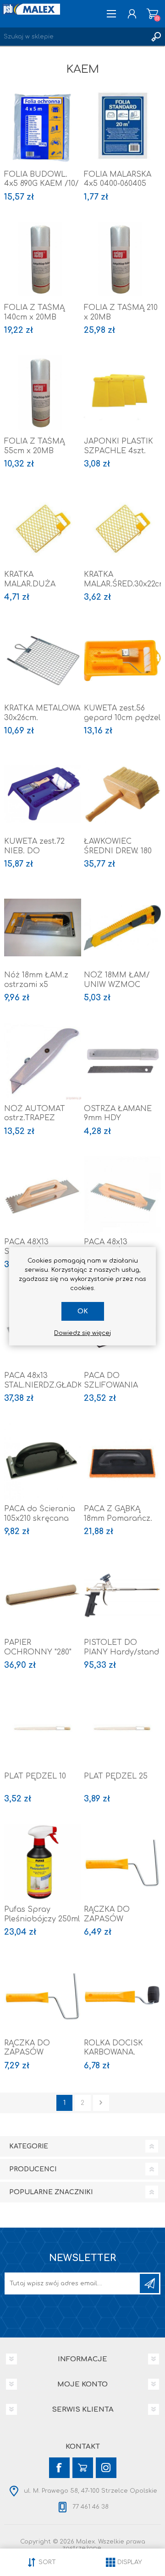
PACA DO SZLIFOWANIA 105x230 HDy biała (119, 1385)
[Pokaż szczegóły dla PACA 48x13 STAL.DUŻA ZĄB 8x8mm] (122, 1195)
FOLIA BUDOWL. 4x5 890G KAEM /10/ (41, 179)
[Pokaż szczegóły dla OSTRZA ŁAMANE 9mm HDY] (122, 1061)
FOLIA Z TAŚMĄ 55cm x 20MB (34, 446)
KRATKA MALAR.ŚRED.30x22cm (122, 579)
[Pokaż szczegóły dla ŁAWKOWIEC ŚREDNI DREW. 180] (122, 794)
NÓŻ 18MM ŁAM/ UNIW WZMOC (117, 980)
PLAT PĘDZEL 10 (35, 1776)
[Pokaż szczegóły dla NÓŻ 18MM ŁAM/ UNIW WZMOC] (122, 927)
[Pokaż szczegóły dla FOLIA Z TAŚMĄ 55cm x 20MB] (43, 394)
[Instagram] (106, 2468)
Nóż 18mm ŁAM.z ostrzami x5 (36, 980)
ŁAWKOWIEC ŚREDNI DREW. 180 (118, 846)
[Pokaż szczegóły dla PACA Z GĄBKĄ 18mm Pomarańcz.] (122, 1462)
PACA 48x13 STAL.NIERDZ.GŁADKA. (43, 1380)
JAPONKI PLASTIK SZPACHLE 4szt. (118, 446)
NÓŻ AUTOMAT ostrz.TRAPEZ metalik (35, 1118)
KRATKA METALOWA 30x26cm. (42, 713)
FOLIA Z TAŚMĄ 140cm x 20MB (34, 312)
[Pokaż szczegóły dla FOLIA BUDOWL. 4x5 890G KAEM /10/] (43, 127)
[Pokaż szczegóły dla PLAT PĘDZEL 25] (122, 1729)
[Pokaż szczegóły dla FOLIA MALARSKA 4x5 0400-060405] (122, 127)
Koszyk (152, 14)
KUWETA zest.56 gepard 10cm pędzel (122, 713)
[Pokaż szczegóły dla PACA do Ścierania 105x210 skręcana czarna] (43, 1462)
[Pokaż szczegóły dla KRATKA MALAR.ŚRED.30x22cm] (122, 527)
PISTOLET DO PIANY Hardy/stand (121, 1647)
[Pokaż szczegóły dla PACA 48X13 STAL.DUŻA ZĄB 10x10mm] (43, 1195)
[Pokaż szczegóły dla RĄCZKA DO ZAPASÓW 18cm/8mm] (122, 1862)
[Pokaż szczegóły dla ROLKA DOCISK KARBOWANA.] (122, 1996)
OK (83, 1311)
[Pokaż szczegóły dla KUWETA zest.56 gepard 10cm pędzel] (122, 661)
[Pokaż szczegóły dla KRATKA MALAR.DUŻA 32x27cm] (43, 527)
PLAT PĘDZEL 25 (116, 1776)
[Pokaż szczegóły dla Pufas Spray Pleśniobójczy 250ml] (43, 1862)
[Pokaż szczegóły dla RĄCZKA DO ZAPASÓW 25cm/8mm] (43, 1996)
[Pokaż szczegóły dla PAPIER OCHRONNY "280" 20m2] (43, 1595)
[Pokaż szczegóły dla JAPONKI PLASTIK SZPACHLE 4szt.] (122, 394)
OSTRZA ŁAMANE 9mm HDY (118, 1114)
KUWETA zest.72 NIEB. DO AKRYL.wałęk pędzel (42, 851)
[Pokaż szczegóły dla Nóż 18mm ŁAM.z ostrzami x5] (43, 927)
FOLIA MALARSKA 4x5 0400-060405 (118, 179)
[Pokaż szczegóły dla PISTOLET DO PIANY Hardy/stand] (122, 1595)
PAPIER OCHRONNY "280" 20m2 (38, 1652)
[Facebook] (59, 2468)
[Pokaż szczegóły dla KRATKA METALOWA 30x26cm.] (43, 661)
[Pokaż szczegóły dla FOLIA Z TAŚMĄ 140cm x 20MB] (43, 260)
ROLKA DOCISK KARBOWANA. (113, 2048)
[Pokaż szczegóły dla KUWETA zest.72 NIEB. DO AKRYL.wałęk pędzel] (43, 794)
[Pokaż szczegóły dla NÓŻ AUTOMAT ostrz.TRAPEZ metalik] (43, 1061)
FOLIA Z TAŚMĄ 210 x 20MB (121, 312)
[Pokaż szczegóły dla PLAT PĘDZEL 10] (43, 1729)
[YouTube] (83, 2468)
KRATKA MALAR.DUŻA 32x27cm (30, 584)
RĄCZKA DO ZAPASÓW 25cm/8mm (27, 2053)
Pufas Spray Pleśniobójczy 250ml (42, 1914)
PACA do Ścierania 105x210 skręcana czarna (40, 1518)
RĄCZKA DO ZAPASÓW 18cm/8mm (107, 1919)
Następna (101, 2103)
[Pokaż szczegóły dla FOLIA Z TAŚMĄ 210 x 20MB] (122, 260)
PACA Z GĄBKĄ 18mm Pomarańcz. (118, 1514)
